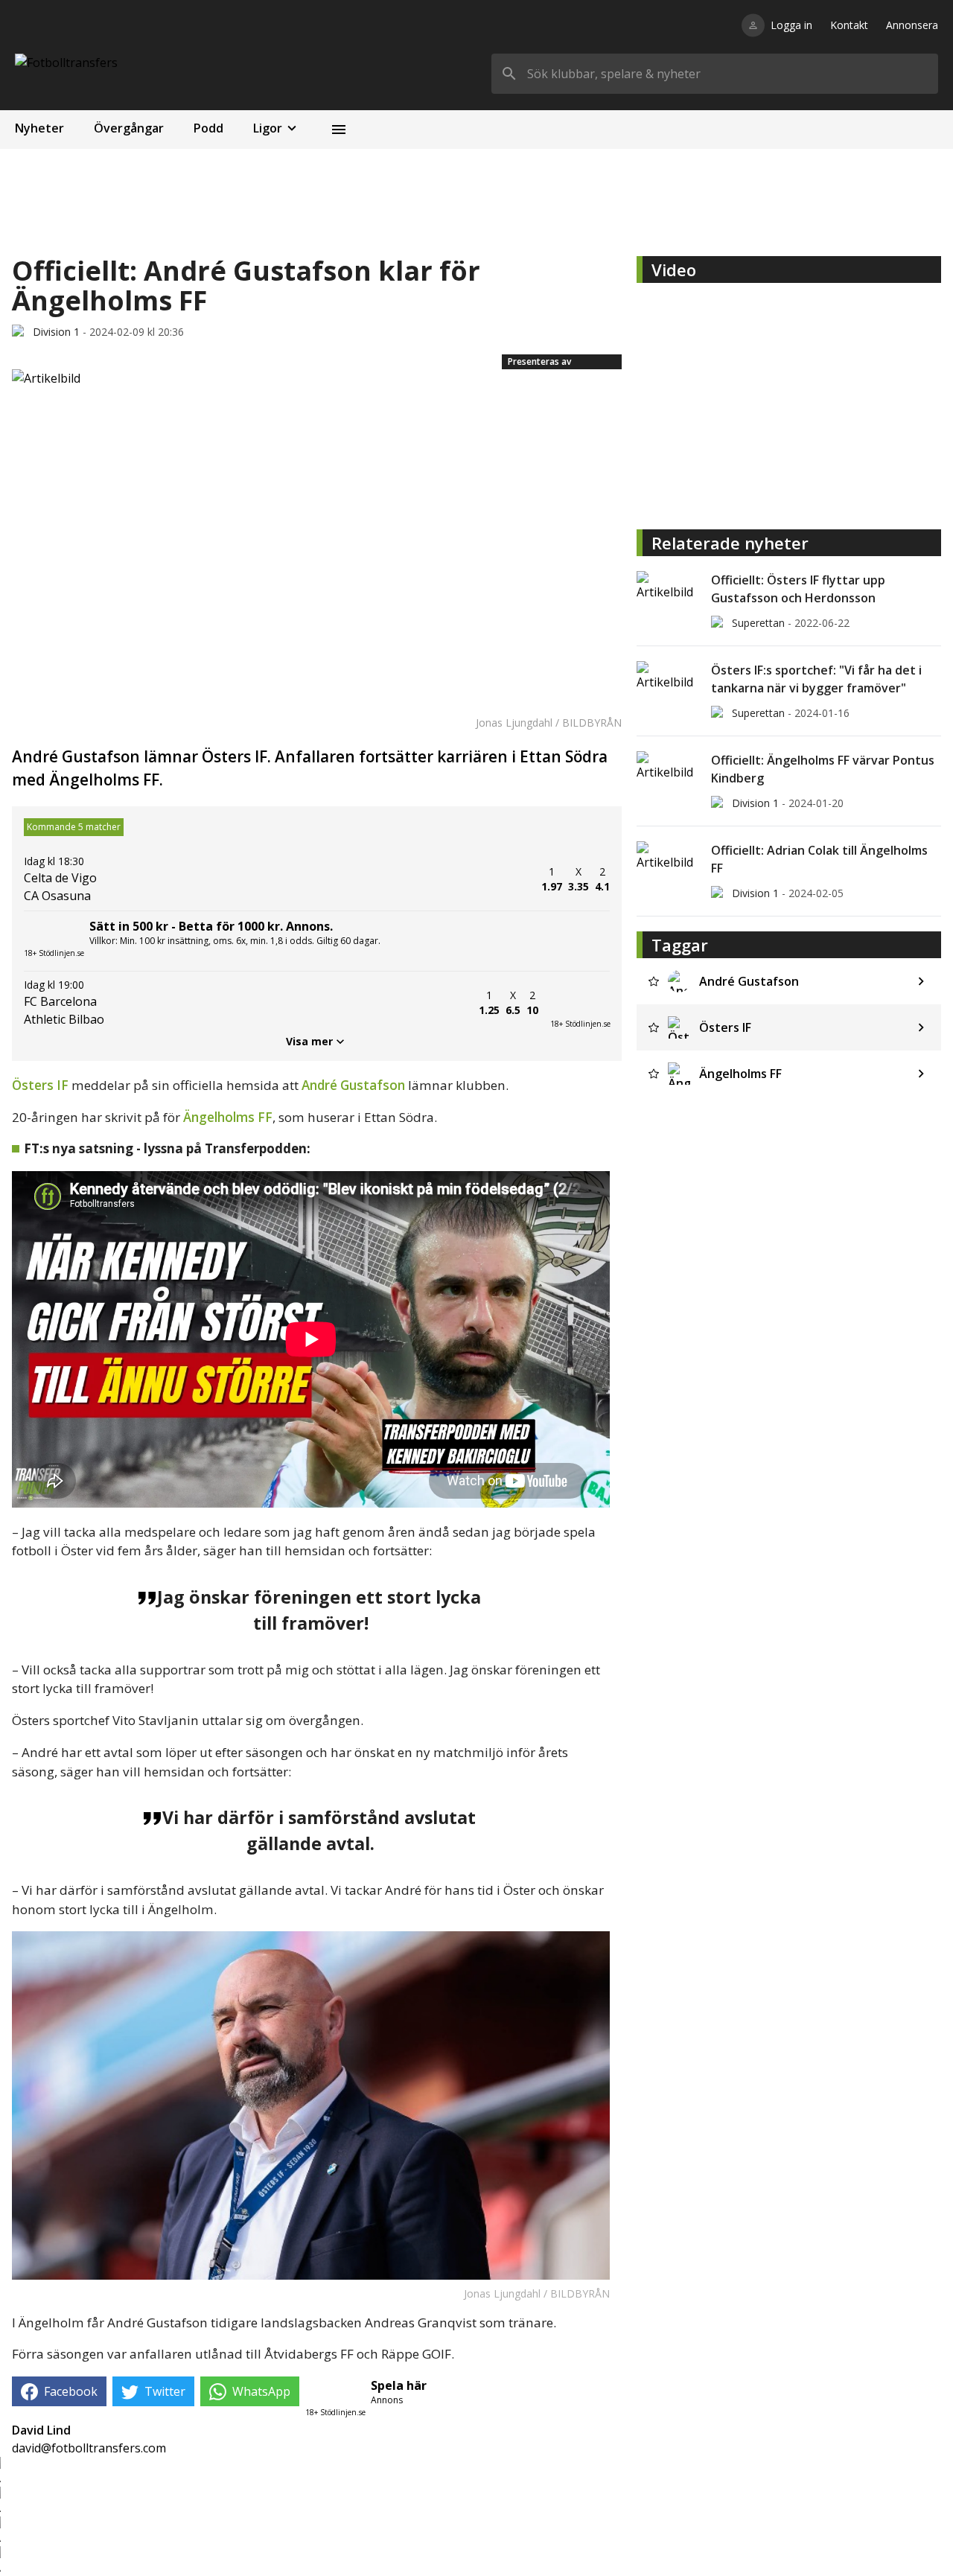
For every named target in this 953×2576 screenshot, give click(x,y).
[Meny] (339, 130)
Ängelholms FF (228, 1117)
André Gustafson (353, 1085)
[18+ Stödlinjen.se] (580, 1003)
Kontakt (849, 25)
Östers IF (40, 1085)
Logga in (791, 25)
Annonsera (912, 25)
